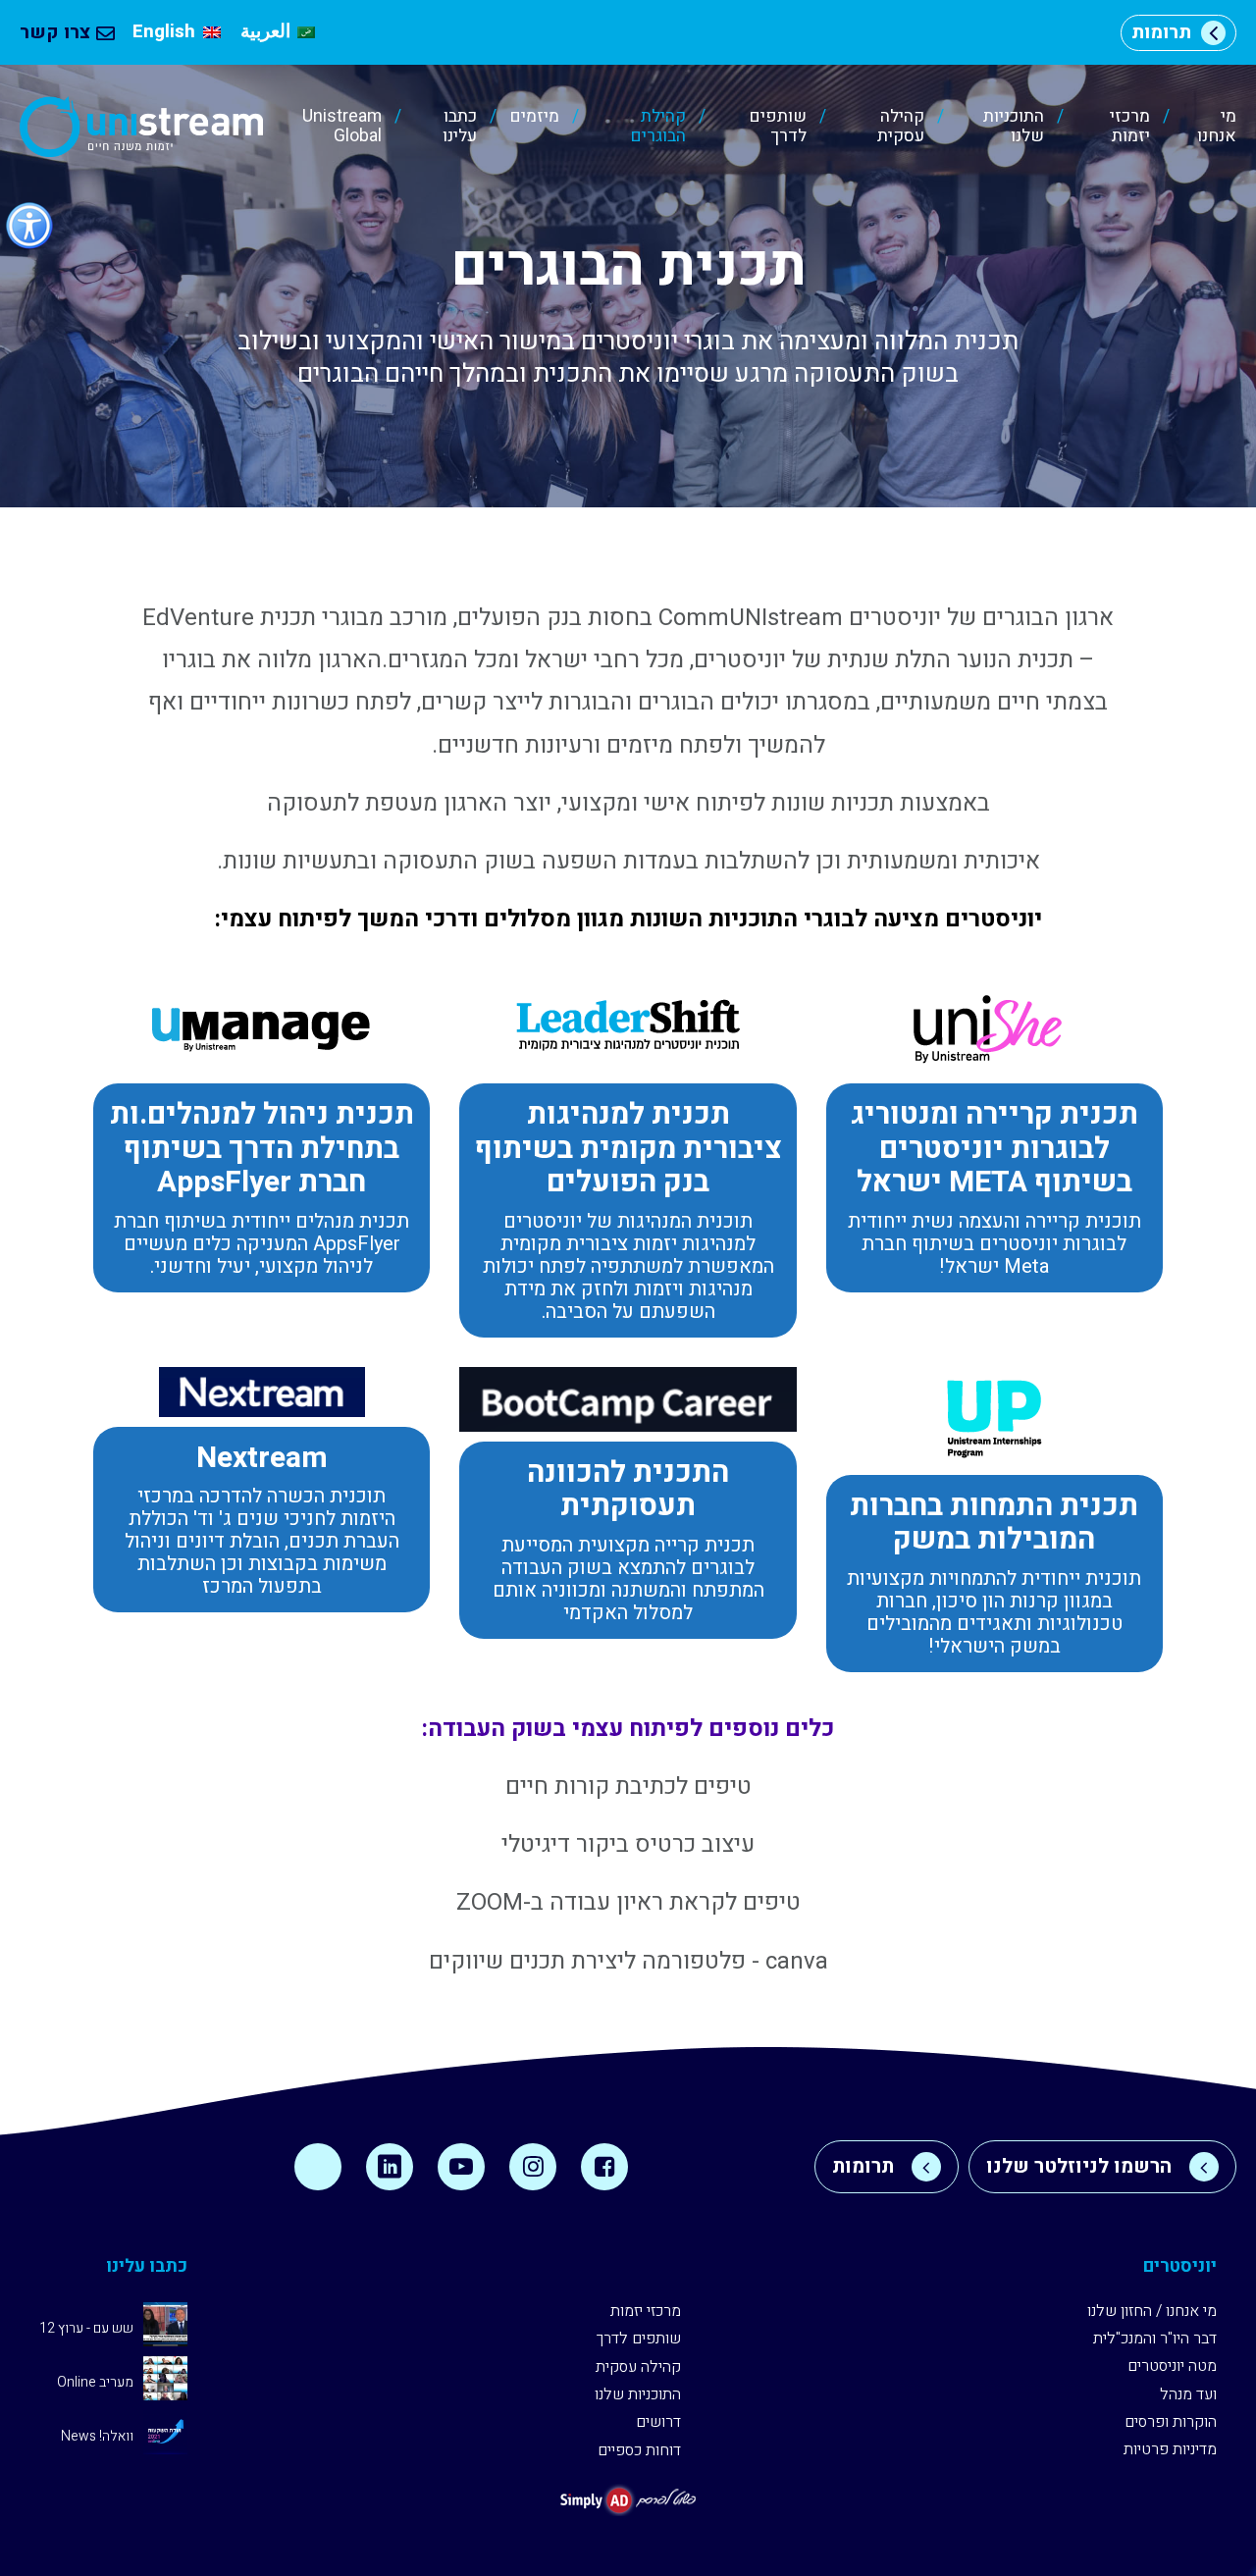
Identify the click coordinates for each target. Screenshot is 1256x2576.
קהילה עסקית (901, 127)
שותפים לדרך (777, 127)
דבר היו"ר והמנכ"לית (1155, 2339)
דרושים (658, 2422)
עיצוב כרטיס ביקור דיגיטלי (628, 1844)
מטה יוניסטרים (1172, 2366)
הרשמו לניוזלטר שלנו (1079, 2166)
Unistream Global (342, 127)
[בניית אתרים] (628, 2500)
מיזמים (534, 118)
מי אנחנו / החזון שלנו (1152, 2311)
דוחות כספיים (639, 2450)
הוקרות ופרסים (1171, 2422)
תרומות (1161, 32)
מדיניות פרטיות (1170, 2449)
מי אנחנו (1217, 127)
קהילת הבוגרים (658, 127)
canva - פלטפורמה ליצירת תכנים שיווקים (628, 1961)
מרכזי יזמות (1130, 127)
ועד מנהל (1188, 2394)
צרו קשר (55, 32)
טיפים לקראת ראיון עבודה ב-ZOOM (628, 1902)
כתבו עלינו (460, 127)
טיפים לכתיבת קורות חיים (628, 1787)
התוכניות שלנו (1014, 127)
